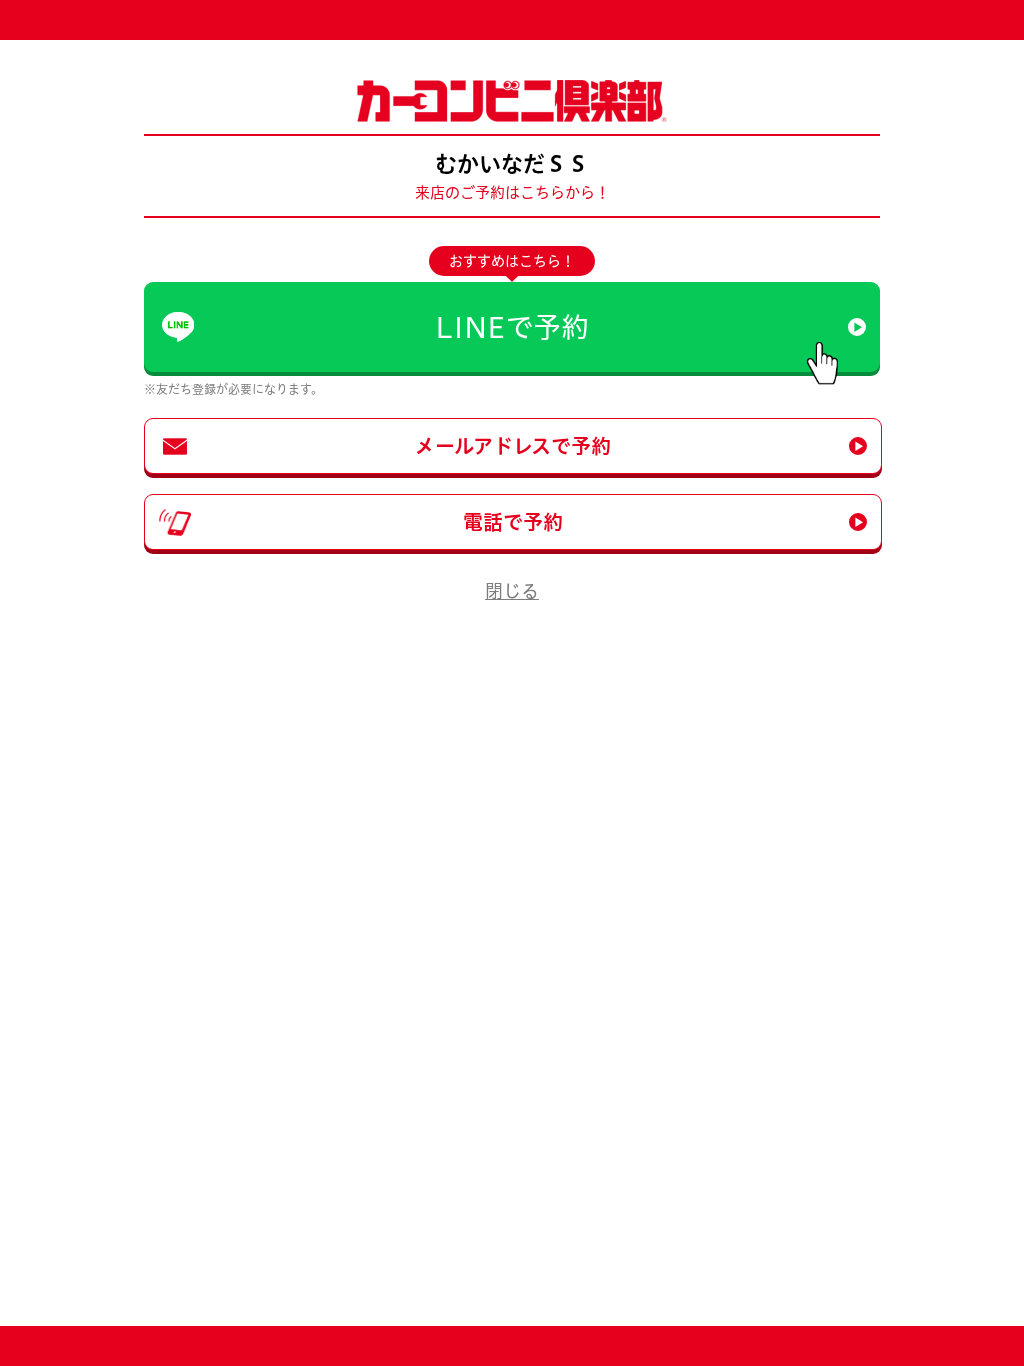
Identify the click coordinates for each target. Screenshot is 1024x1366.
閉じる (512, 591)
